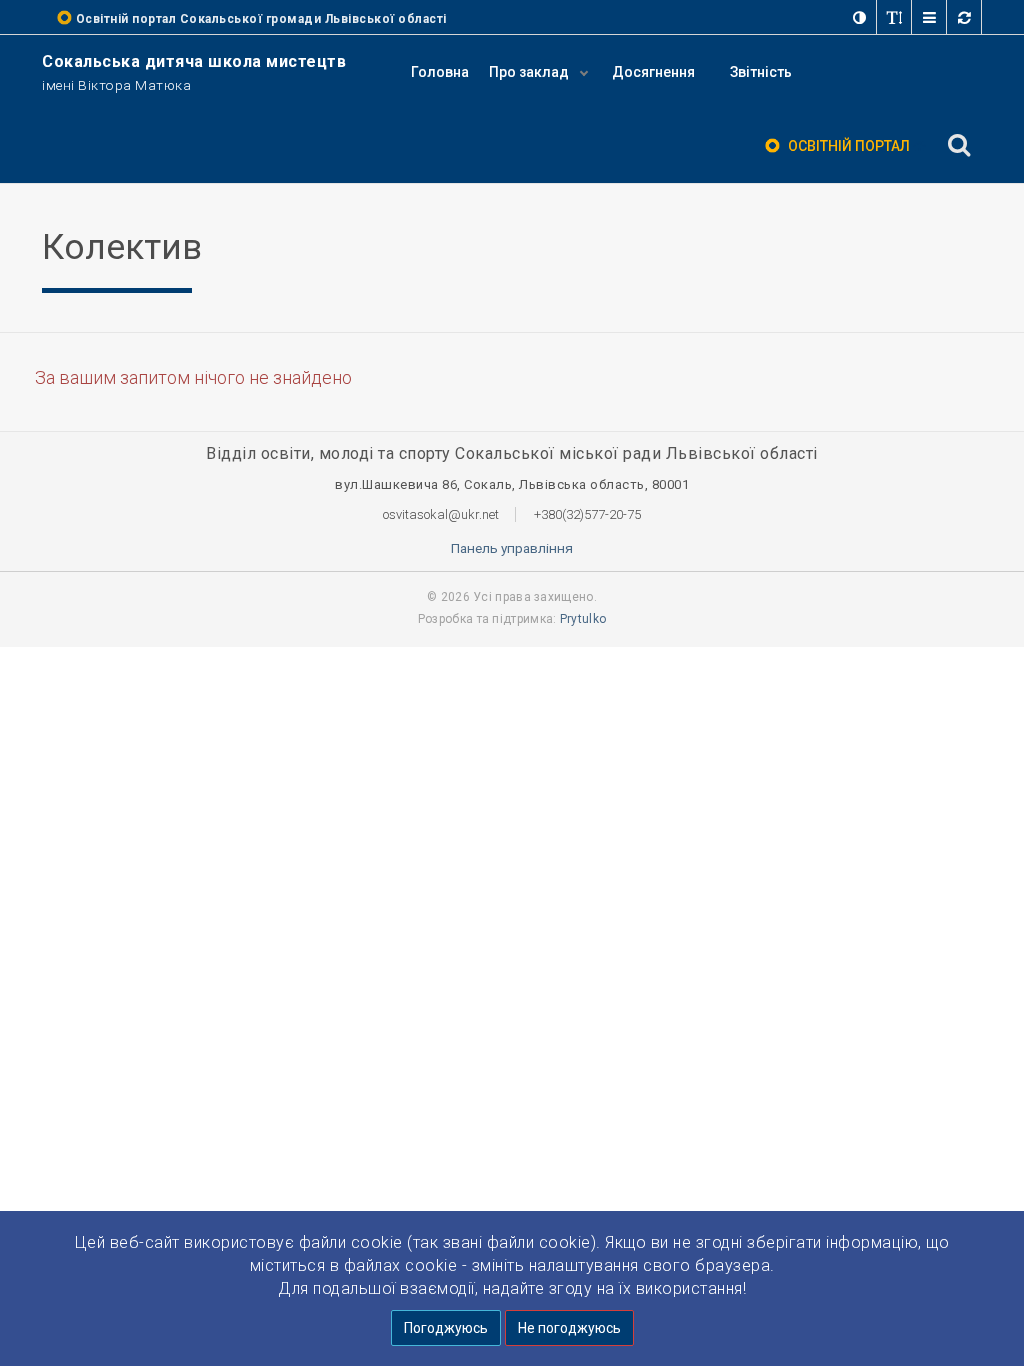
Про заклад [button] (530, 72)
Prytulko (583, 619)
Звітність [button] (761, 72)
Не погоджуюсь (569, 1328)
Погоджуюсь (446, 1328)
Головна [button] (440, 72)
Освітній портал (849, 146)
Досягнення (653, 72)
